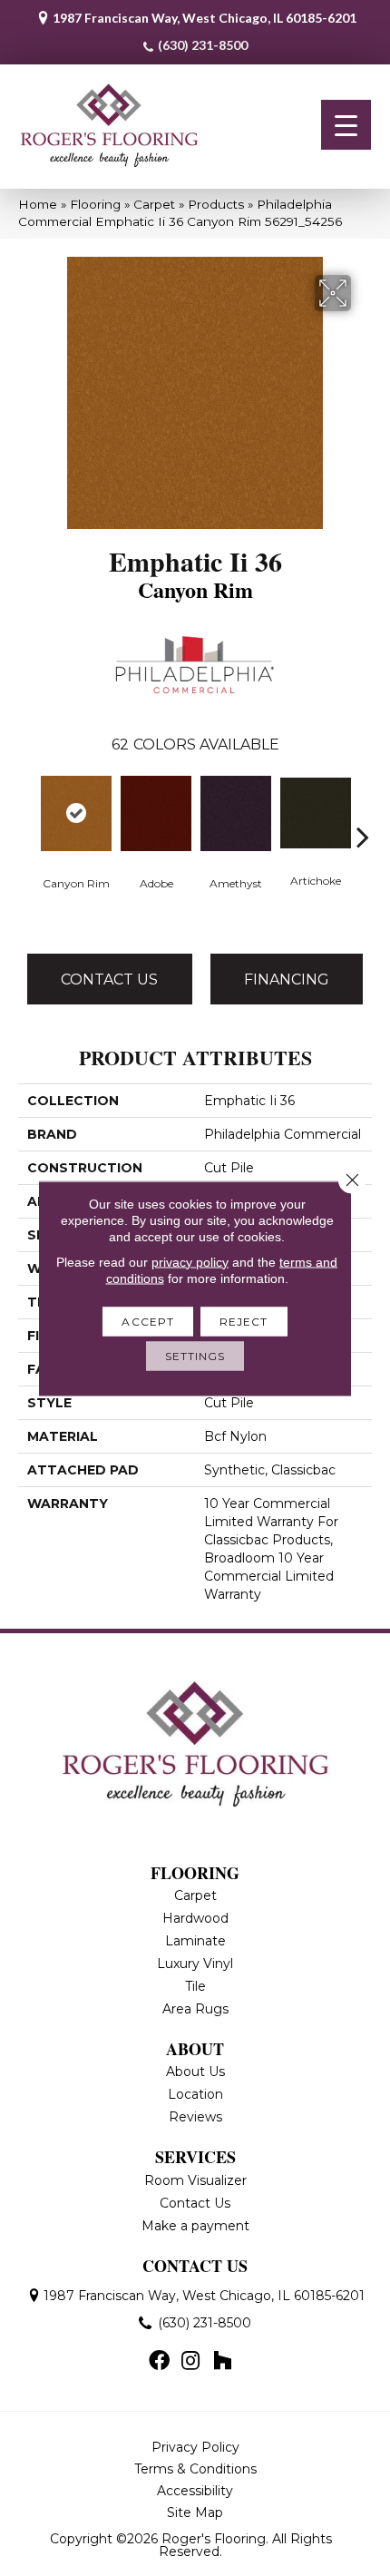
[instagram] (190, 2362)
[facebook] (159, 2362)
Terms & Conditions (195, 2469)
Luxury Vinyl (195, 1964)
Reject (244, 1321)
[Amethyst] (236, 813)
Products (216, 204)
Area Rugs (195, 2009)
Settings (195, 1355)
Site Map (195, 2512)
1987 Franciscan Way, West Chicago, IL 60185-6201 (205, 18)
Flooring (95, 204)
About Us (195, 2072)
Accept (148, 1321)
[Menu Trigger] (346, 125)
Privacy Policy (195, 2447)
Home (38, 204)
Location (195, 2094)
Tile (195, 1986)
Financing (287, 979)
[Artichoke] (316, 813)
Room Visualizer (195, 2180)
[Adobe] (156, 813)
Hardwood (195, 1918)
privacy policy (190, 1261)
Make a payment (195, 2226)
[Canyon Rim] (76, 813)
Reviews (195, 2117)
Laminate (195, 1941)
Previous (27, 809)
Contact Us (109, 979)
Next (363, 809)
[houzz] (222, 2362)
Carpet (154, 204)
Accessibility (195, 2491)
